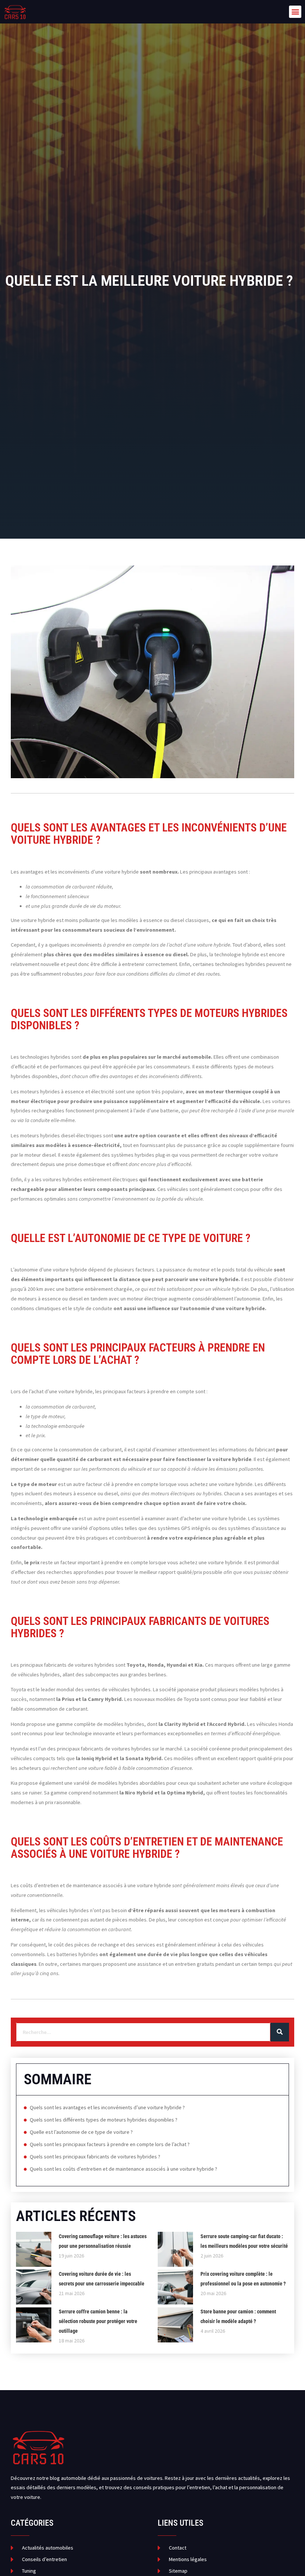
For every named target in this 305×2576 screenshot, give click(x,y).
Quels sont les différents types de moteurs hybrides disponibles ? (104, 2120)
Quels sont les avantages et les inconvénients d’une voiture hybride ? (107, 2107)
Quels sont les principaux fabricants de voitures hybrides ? (95, 2157)
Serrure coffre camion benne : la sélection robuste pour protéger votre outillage (98, 2321)
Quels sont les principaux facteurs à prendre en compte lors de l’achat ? (110, 2144)
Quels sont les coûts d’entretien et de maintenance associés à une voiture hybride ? (123, 2169)
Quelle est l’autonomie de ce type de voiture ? (81, 2132)
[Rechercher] (280, 2032)
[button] (295, 12)
